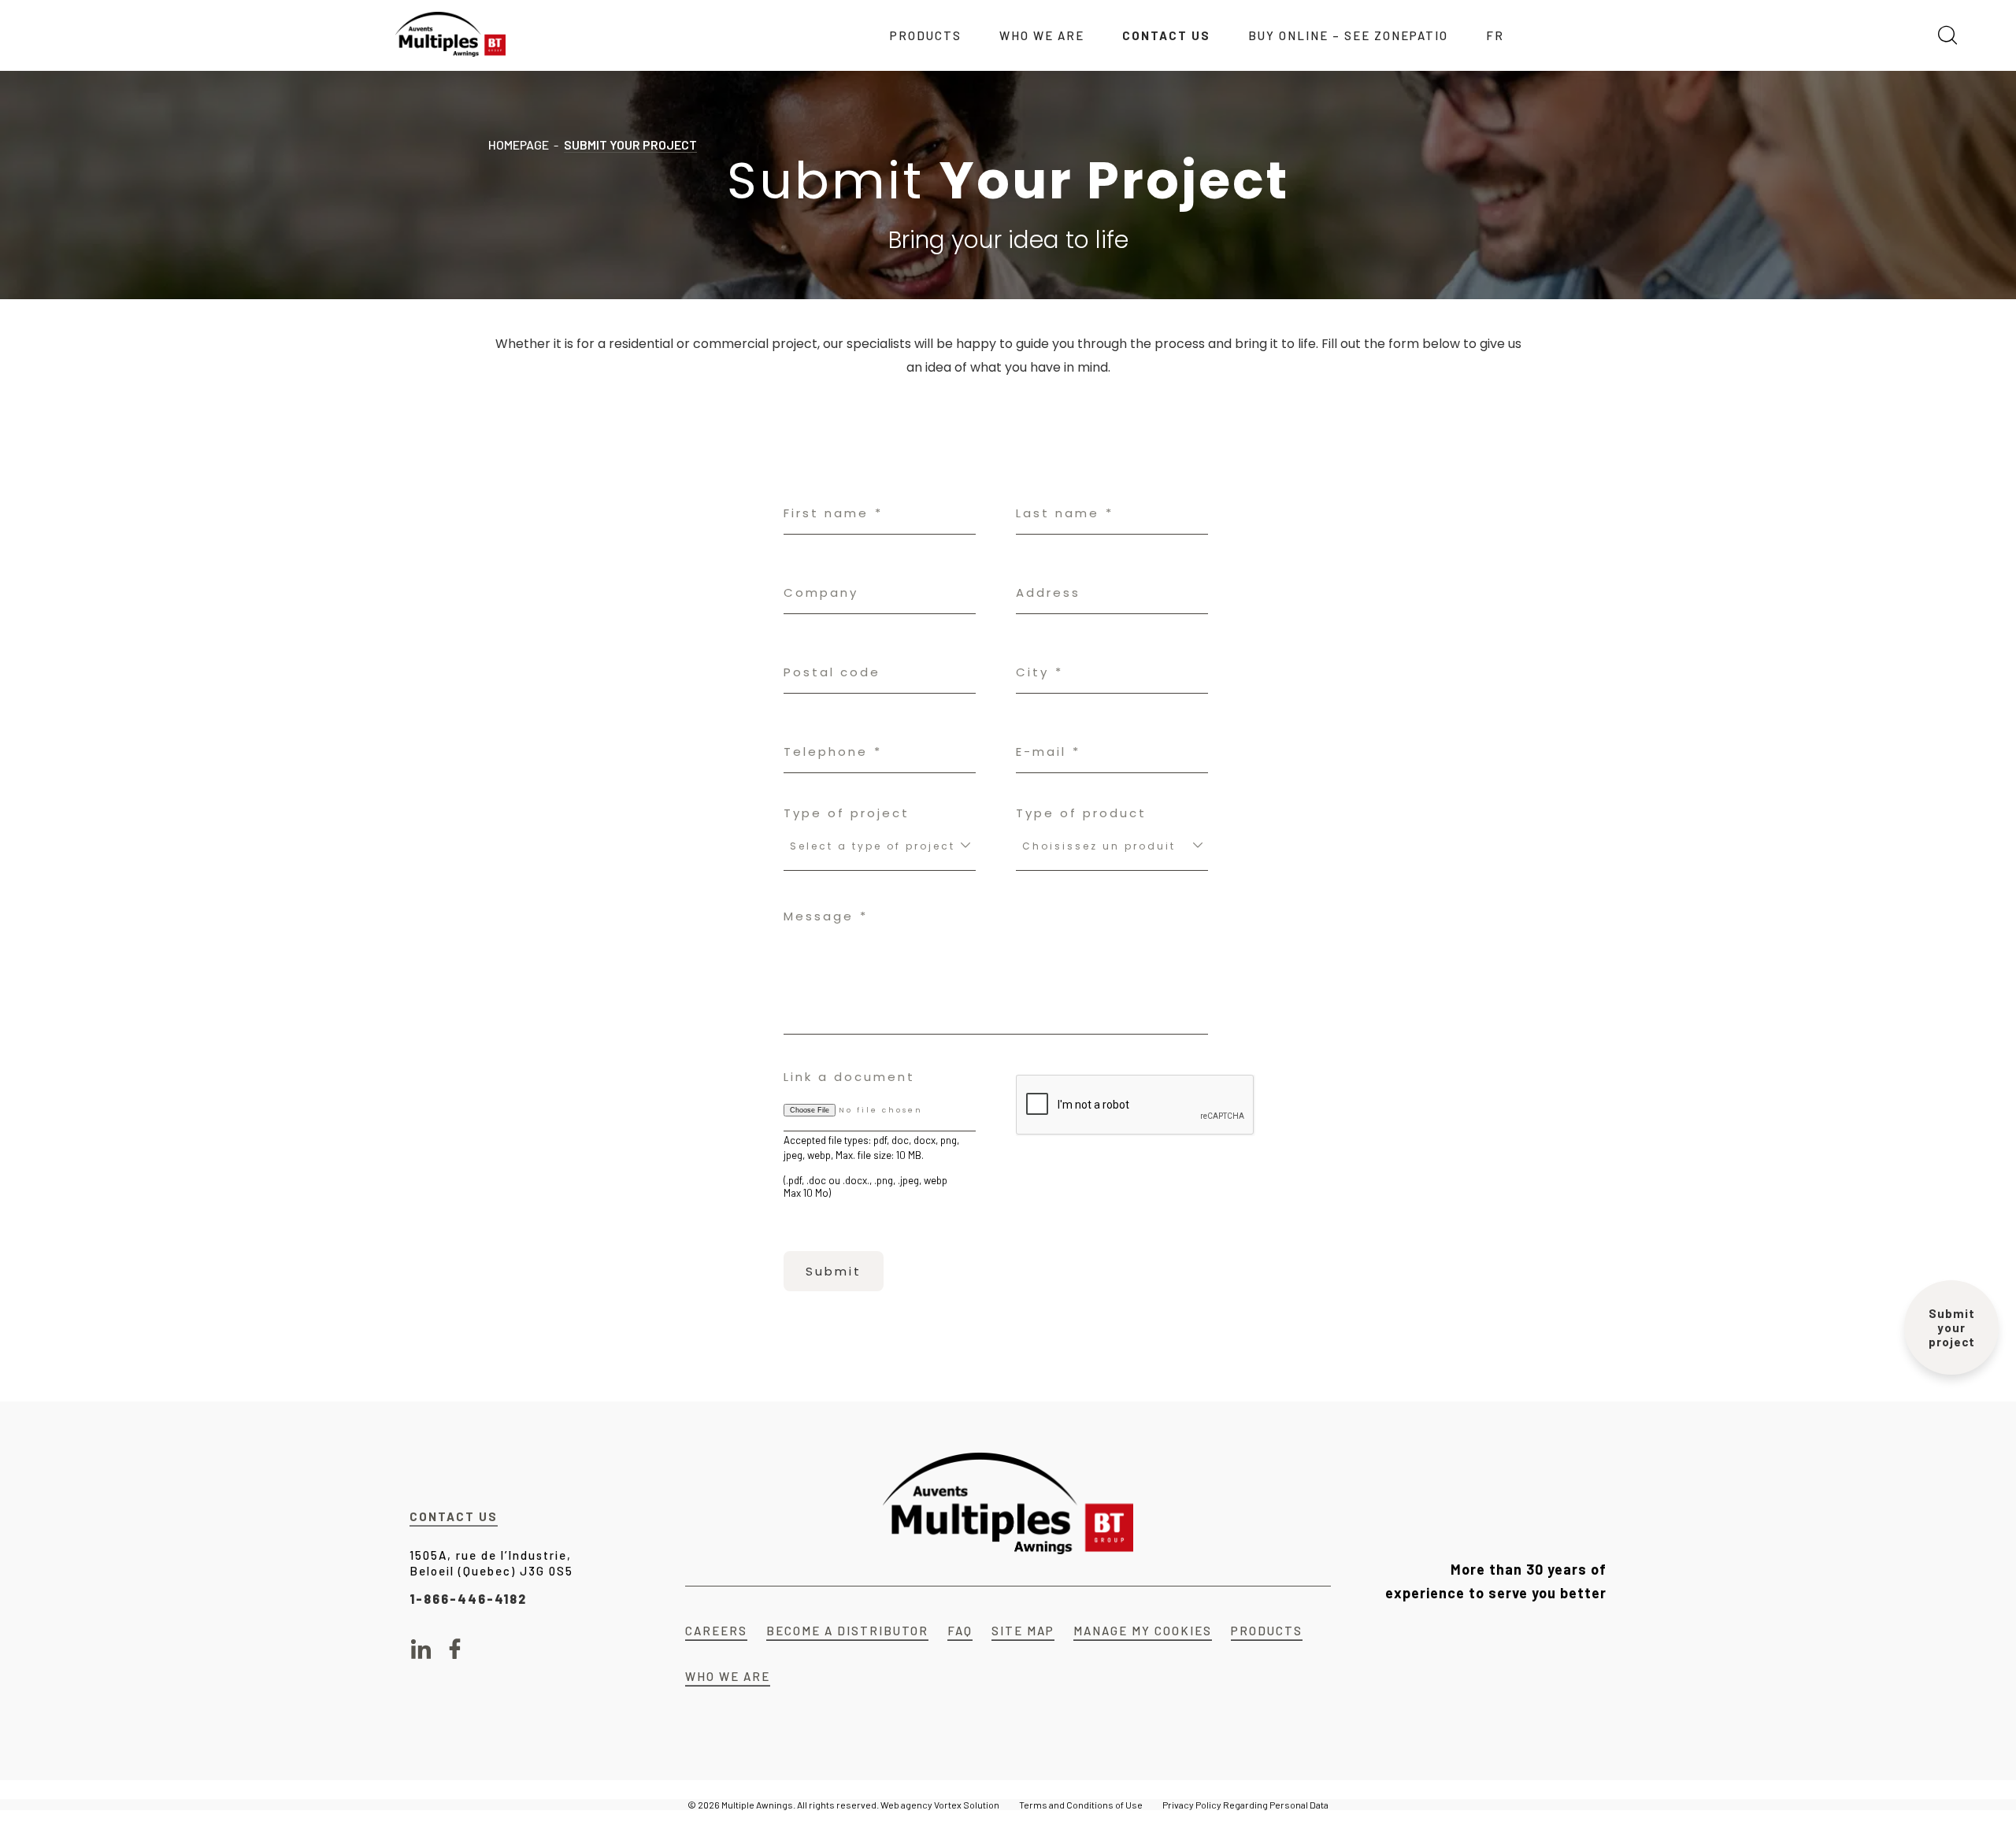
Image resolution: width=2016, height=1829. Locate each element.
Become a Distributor (847, 1631)
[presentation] (1136, 1105)
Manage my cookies (1143, 1631)
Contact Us (1166, 35)
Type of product (1081, 813)
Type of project (847, 813)
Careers (716, 1631)
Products (926, 35)
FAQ (960, 1631)
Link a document (849, 1077)
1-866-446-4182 (468, 1599)
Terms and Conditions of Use (1081, 1805)
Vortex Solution (967, 1805)
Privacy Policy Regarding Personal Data (1245, 1805)
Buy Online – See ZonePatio (1348, 35)
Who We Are (1042, 35)
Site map (1023, 1631)
